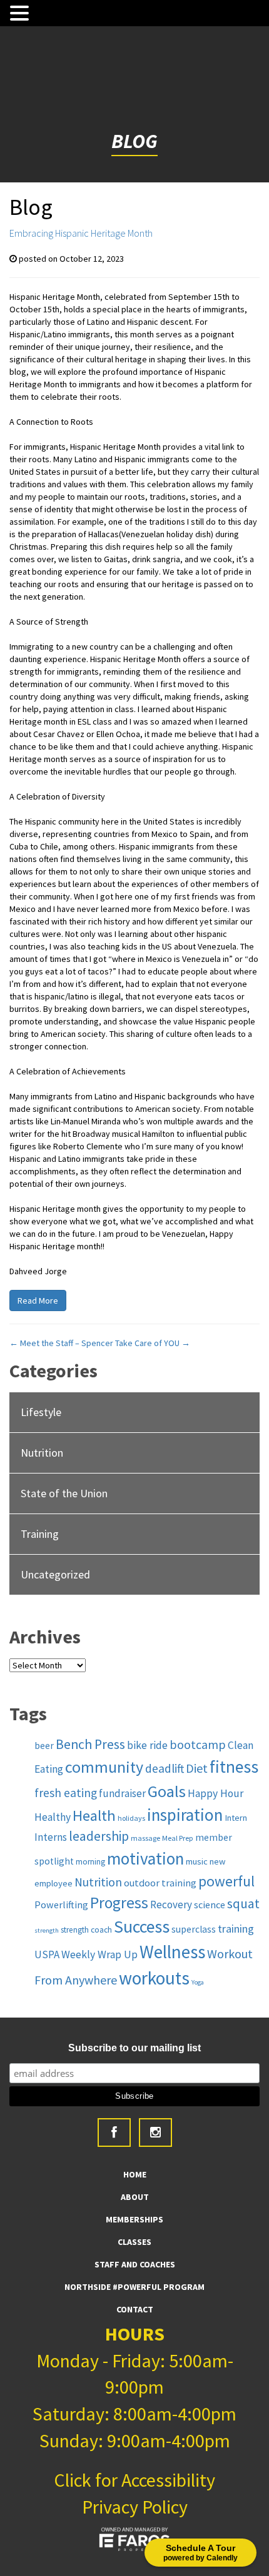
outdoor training (160, 1883)
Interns (51, 1837)
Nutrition (42, 1453)
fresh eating (66, 1793)
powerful (226, 1881)
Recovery (171, 1905)
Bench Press (90, 1744)
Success (142, 1927)
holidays (131, 1818)
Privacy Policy (135, 2507)
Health (94, 1816)
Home (135, 2174)
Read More (38, 1300)
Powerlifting (61, 1905)
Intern (236, 1818)
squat (243, 1904)
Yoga (198, 1982)
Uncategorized (55, 1574)
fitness (234, 1767)
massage (145, 1838)
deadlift (165, 1768)
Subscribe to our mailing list (134, 2048)
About (135, 2197)
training (236, 1929)
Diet (197, 1768)
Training (40, 1534)
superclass (194, 1929)
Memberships (134, 2219)
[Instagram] (155, 2133)
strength (47, 1930)
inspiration (185, 1815)
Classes (134, 2242)
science (210, 1905)
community (104, 1767)
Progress (119, 1903)
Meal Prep (178, 1838)
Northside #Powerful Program (134, 2287)
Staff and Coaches (135, 2264)
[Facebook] (114, 2133)
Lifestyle (41, 1412)
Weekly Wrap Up (99, 1954)
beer (44, 1746)
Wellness (172, 1952)
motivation (145, 1858)
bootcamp (198, 1745)
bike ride (147, 1745)
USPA (47, 1954)
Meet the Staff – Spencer (61, 1343)
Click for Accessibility (134, 2480)
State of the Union (64, 1493)
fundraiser (122, 1793)
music (197, 1861)
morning (90, 1862)
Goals (167, 1791)
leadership (99, 1836)
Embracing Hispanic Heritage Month (81, 233)
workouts (154, 1978)
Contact (135, 2309)
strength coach (86, 1930)
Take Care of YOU (153, 1343)
